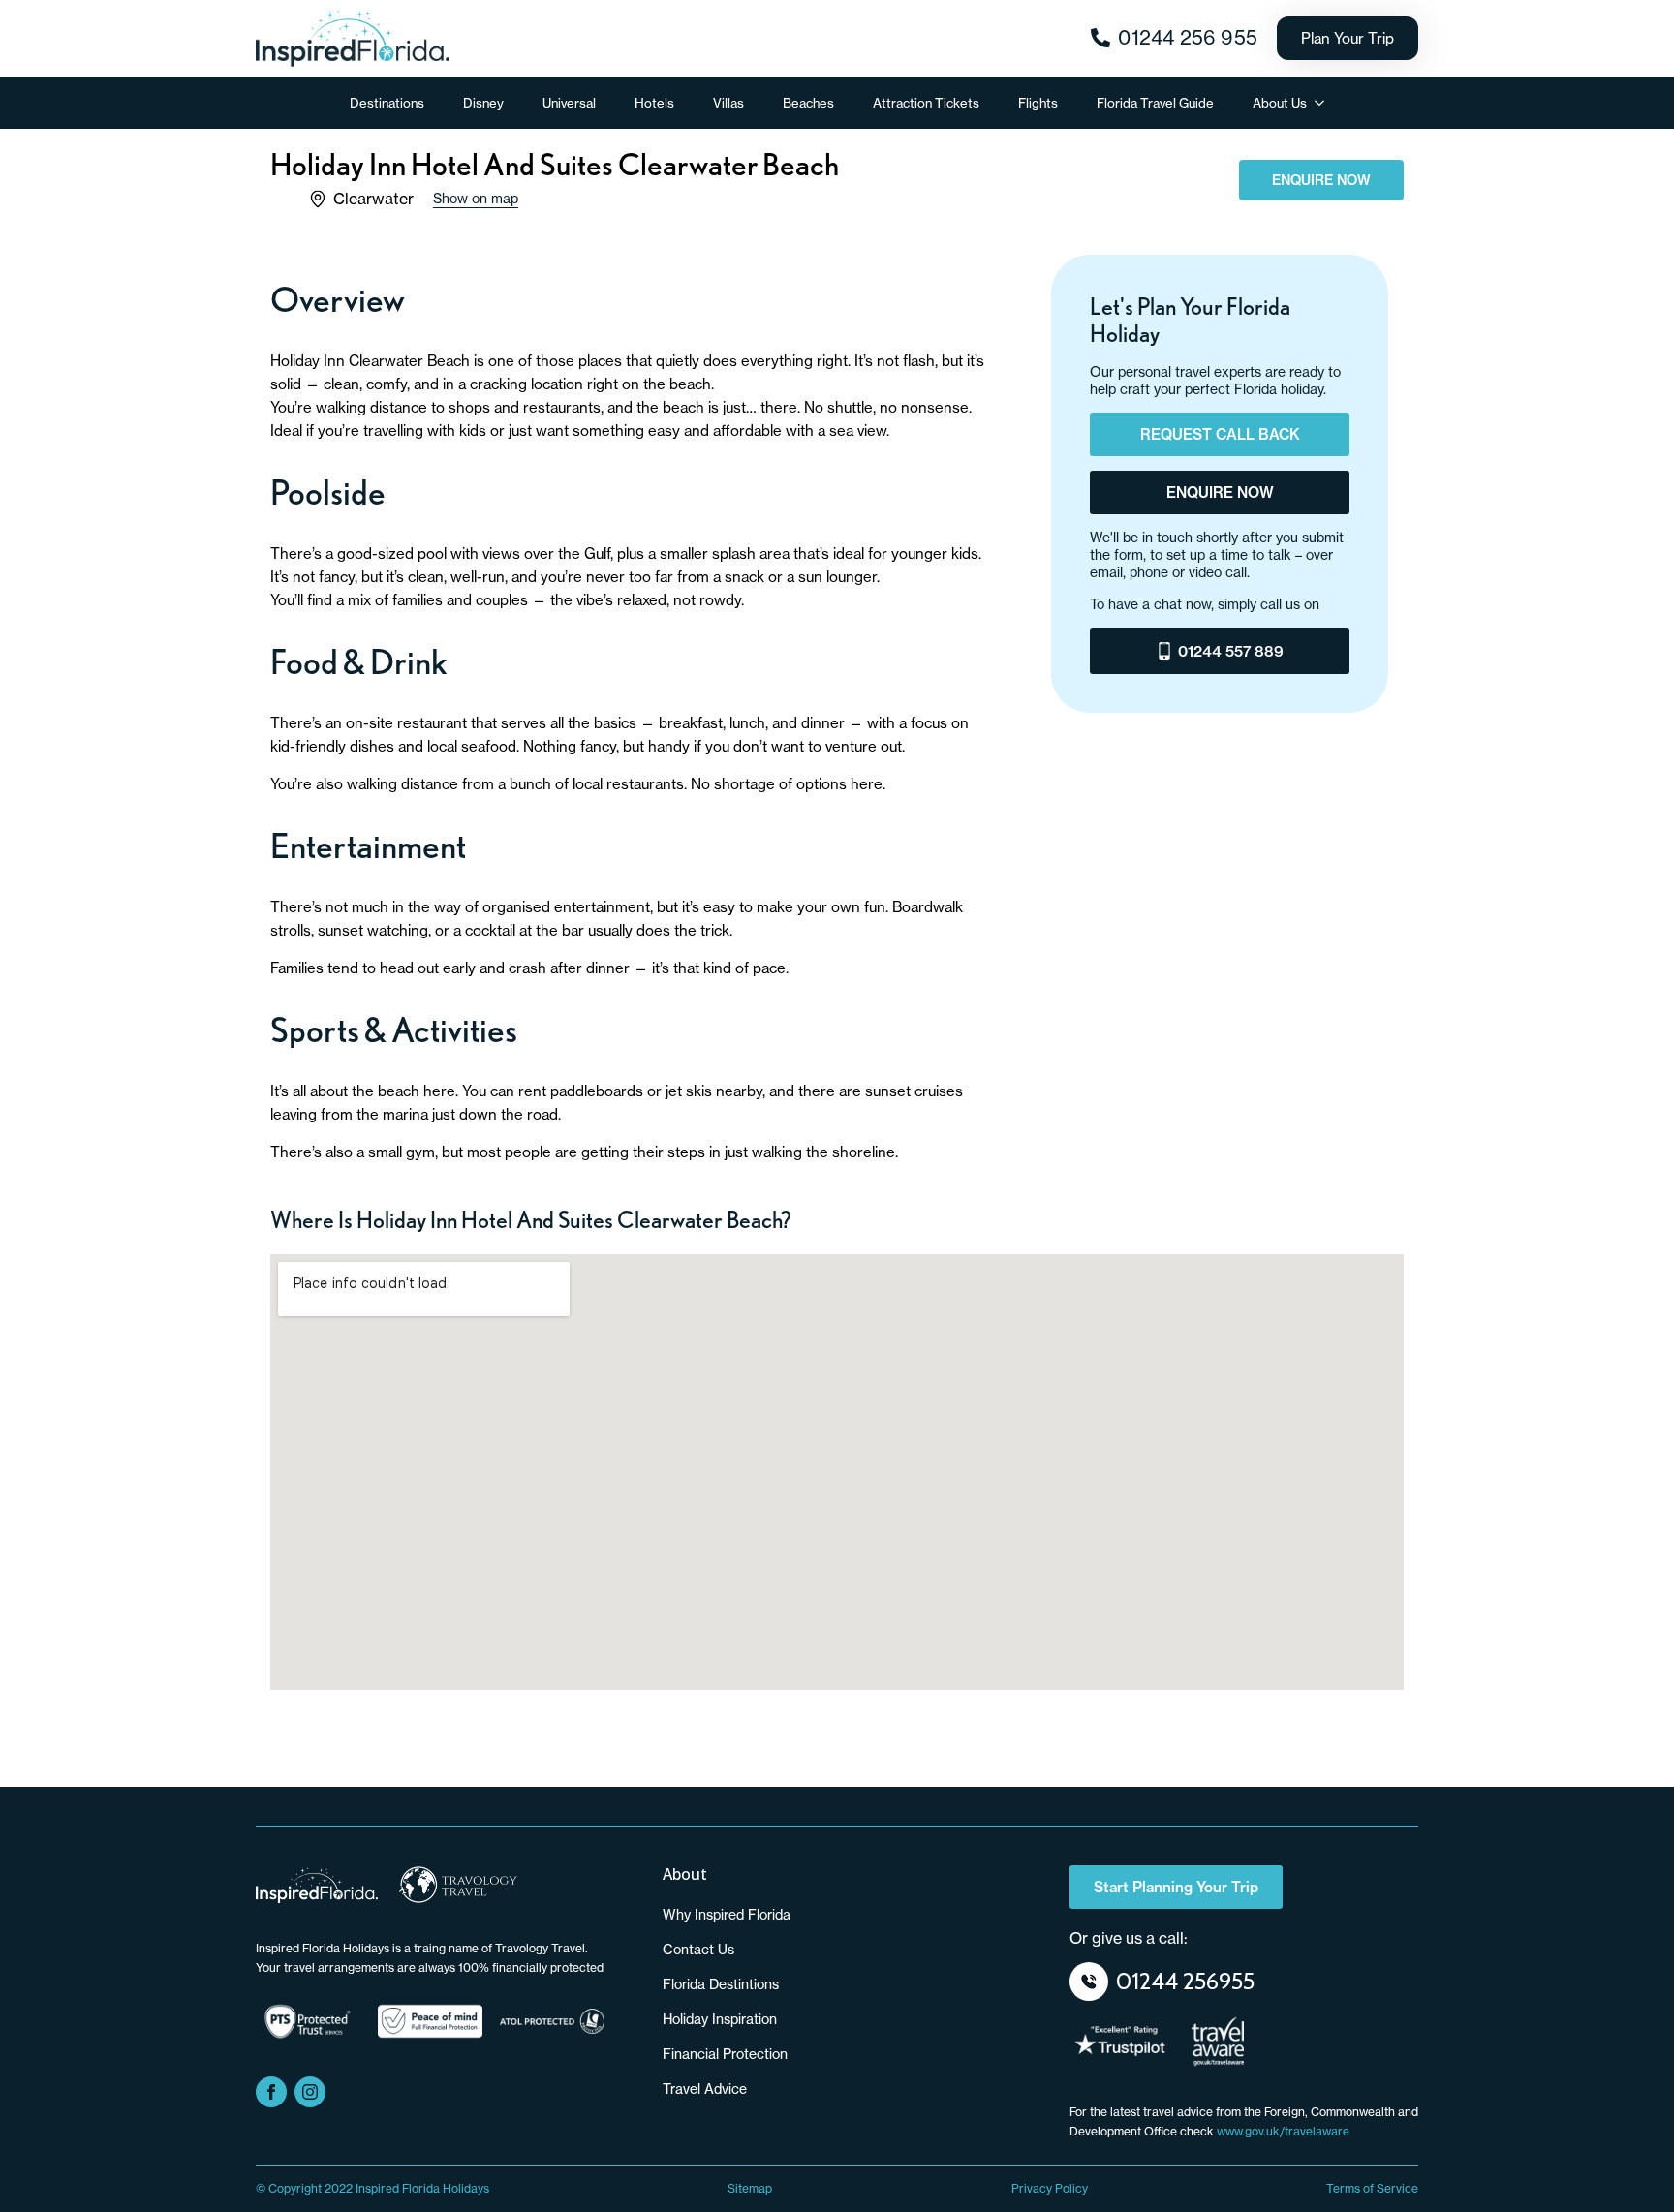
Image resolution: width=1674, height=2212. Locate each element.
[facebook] (271, 2092)
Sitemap (750, 2188)
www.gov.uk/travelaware (1283, 2131)
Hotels (654, 103)
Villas (728, 103)
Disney (483, 103)
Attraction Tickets (926, 103)
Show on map (476, 199)
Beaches (808, 103)
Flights (1038, 103)
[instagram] (310, 2092)
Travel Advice (705, 2089)
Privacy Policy (1050, 2188)
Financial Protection (725, 2054)
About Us (1280, 103)
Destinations (387, 103)
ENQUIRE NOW (1321, 180)
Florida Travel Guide (1155, 103)
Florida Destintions (721, 1984)
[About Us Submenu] (1325, 103)
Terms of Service (1372, 2188)
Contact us (698, 1950)
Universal (569, 103)
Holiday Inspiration (720, 2019)
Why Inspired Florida (727, 1915)
